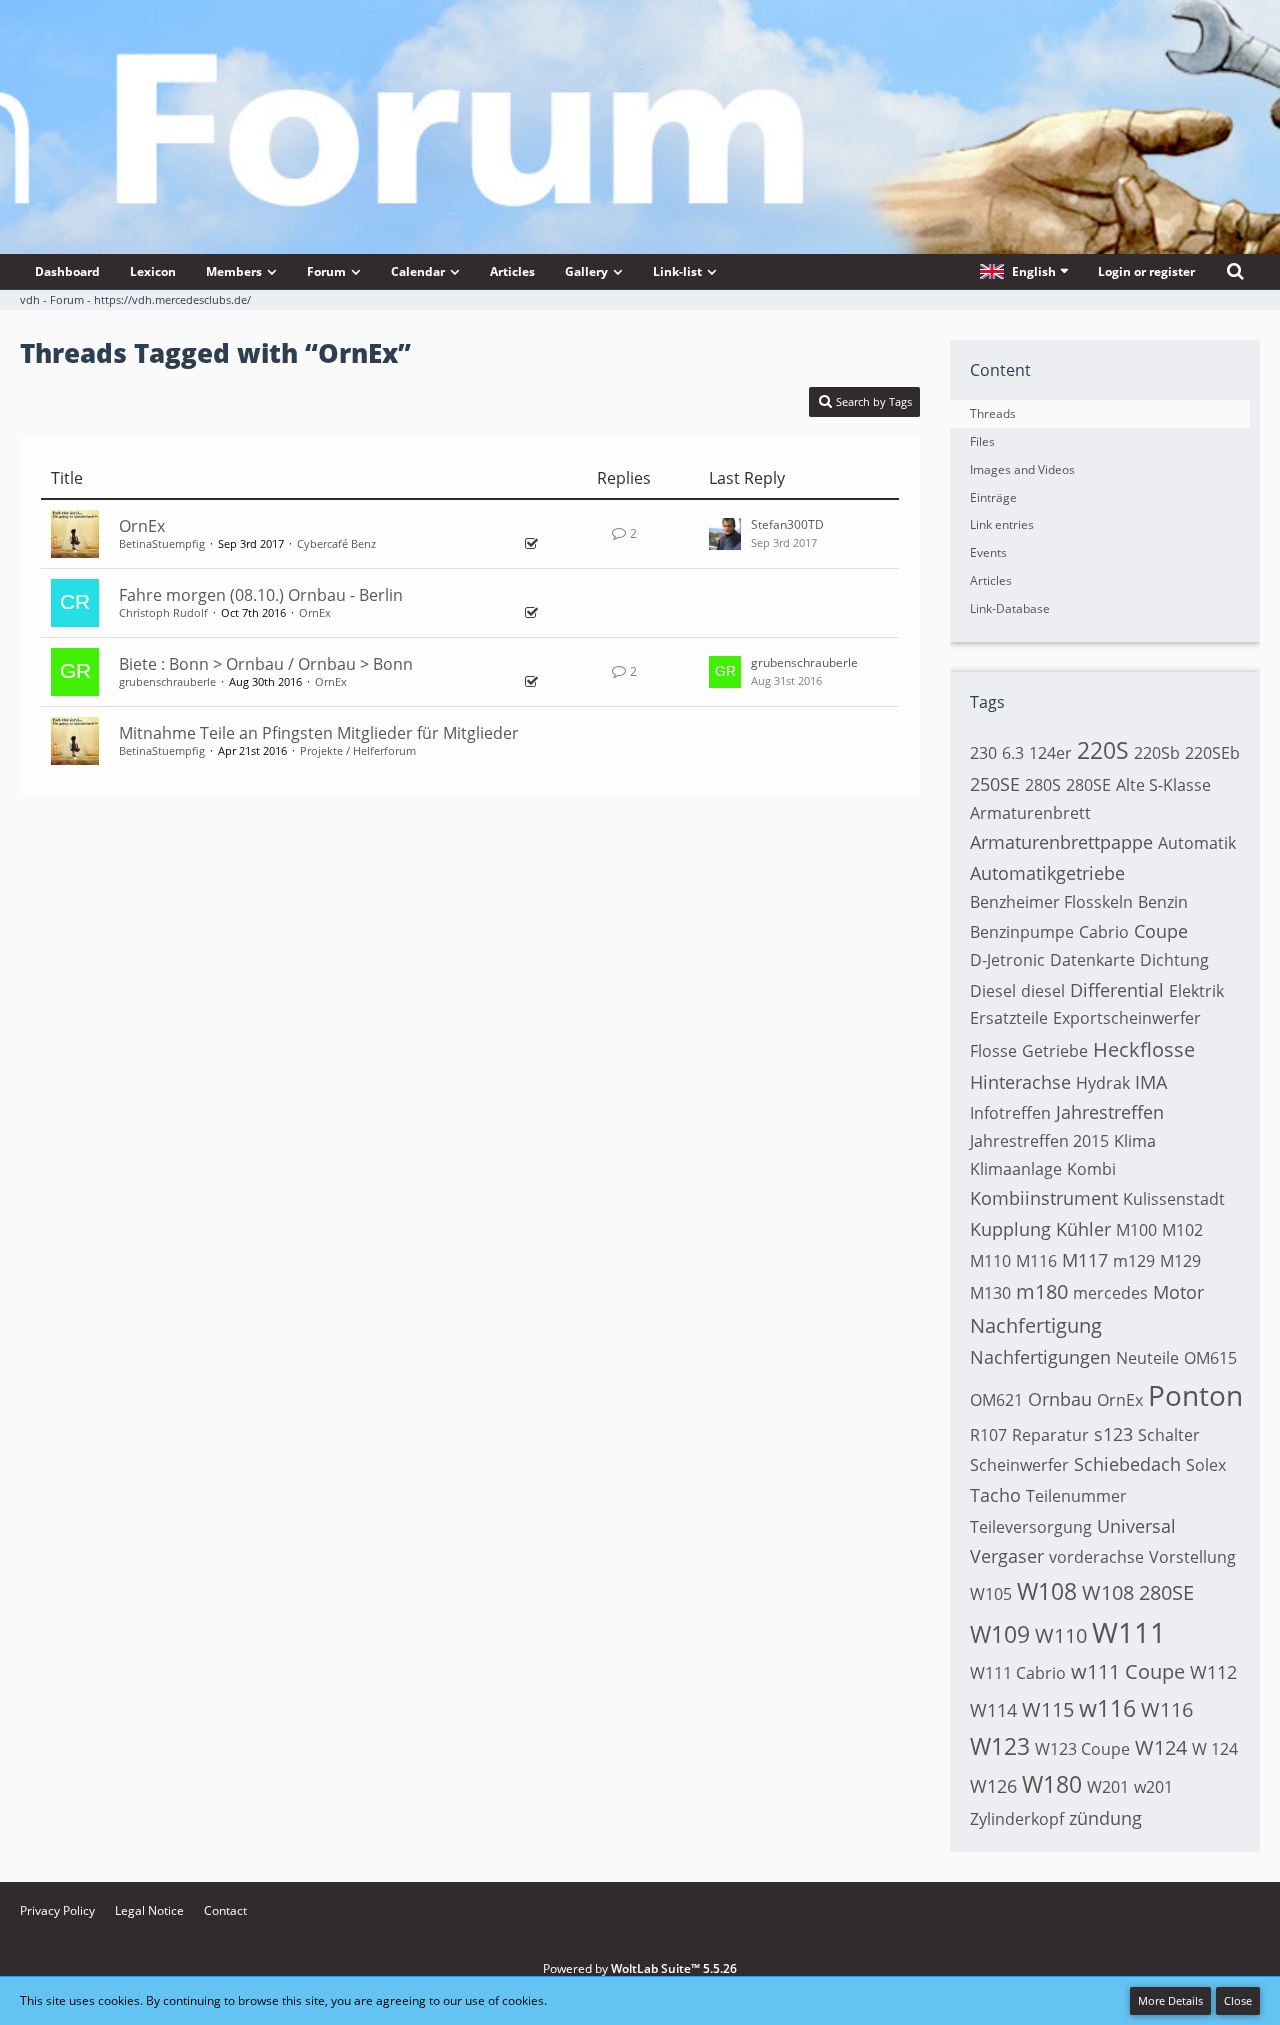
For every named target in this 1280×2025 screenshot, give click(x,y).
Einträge (993, 497)
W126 (993, 1786)
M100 (1136, 1230)
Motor (1178, 1292)
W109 (1000, 1634)
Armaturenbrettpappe (1061, 842)
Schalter (1169, 1435)
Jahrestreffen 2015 (1039, 1141)
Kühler (1083, 1229)
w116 (1107, 1708)
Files (982, 441)
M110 (990, 1261)
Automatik (1197, 843)
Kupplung (1010, 1229)
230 (983, 753)
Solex (1206, 1465)
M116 (1036, 1261)
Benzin (1163, 902)
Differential (1117, 990)
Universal (1136, 1526)
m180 (1042, 1291)
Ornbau (1060, 1399)
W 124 (1215, 1749)
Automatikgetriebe (1047, 873)
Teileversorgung (1031, 1527)
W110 (1061, 1635)
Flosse (993, 1051)
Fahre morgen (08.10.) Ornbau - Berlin (261, 595)
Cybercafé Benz (336, 543)
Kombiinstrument (1044, 1198)
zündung (1105, 1818)
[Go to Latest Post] (725, 534)
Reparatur (1050, 1435)
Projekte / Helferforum (358, 750)
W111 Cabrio (1018, 1673)
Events (988, 552)
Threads (993, 413)
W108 (1047, 1591)
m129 (1134, 1261)
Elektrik (1196, 991)
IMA (1151, 1082)
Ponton (1195, 1395)
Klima (1135, 1141)
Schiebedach (1127, 1464)
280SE (1088, 785)
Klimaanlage (1016, 1169)
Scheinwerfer (1019, 1465)
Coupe (1161, 931)
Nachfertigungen (1040, 1357)
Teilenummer (1076, 1496)
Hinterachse (1020, 1082)
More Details (1170, 2000)
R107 (988, 1435)
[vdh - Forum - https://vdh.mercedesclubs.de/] (640, 69)
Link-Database (1010, 608)
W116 (1167, 1709)
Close (1238, 2000)
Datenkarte (1092, 960)
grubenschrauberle (167, 681)
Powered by (640, 1968)
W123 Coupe (1082, 1749)
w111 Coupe (1128, 1671)
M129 (1180, 1261)
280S (1043, 785)
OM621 (996, 1400)
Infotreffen (1010, 1113)
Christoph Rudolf (163, 612)
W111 (1129, 1632)
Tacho (995, 1495)
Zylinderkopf (1017, 1819)
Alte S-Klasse (1163, 785)
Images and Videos (1022, 469)
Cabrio (1104, 932)
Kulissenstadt (1174, 1199)
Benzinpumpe (1022, 932)
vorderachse (1096, 1557)
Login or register (1146, 271)
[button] (1024, 271)
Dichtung (1174, 960)
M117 (1085, 1260)
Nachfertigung (1036, 1325)
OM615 (1210, 1358)
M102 (1182, 1230)
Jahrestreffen (1110, 1112)
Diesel (993, 991)
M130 (990, 1293)
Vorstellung (1192, 1557)
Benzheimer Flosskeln (1051, 902)
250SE (995, 784)
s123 (1113, 1434)
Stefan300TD (787, 524)
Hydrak (1103, 1083)
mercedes (1110, 1293)
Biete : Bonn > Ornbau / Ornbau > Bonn (266, 664)
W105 (991, 1594)
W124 (1161, 1747)
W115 (1048, 1709)
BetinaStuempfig (162, 543)
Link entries (1002, 524)
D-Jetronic (1007, 960)
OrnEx (142, 526)
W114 (993, 1710)
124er (1050, 753)
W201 (1108, 1787)
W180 (1052, 1784)
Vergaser (1007, 1556)
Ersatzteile (1009, 1018)
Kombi (1091, 1169)
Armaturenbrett (1030, 813)
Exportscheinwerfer (1127, 1018)
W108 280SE (1138, 1592)
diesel (1043, 991)
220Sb (1157, 753)
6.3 (1013, 753)
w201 (1153, 1787)
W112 (1213, 1672)
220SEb (1212, 753)
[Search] (1235, 271)
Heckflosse (1144, 1049)
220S (1103, 750)
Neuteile (1147, 1358)
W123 (1000, 1746)
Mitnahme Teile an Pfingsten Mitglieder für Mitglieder (319, 733)
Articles (991, 580)
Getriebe (1055, 1051)
